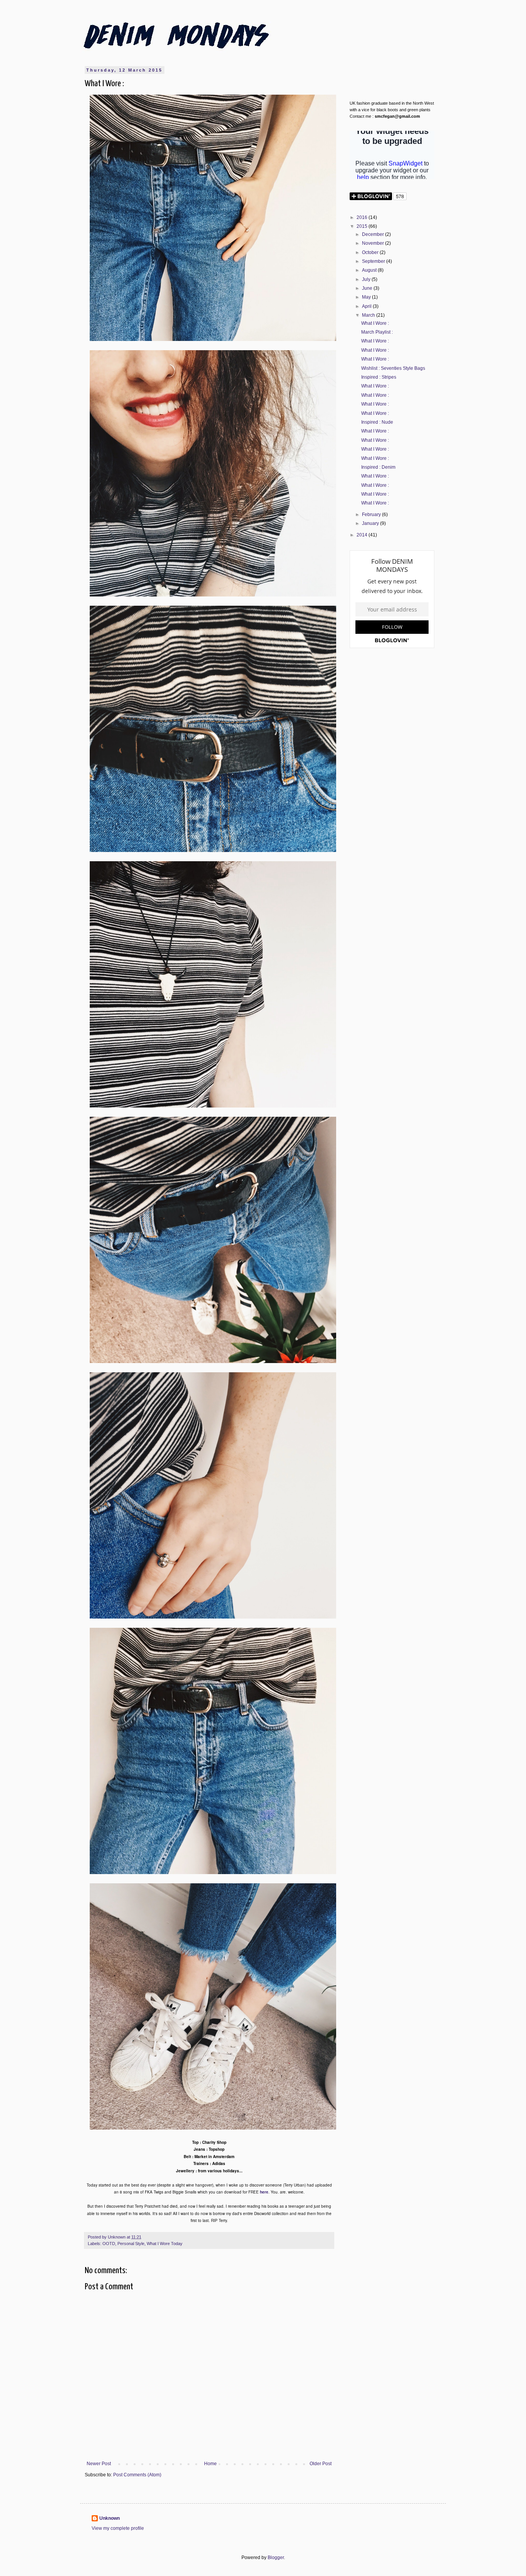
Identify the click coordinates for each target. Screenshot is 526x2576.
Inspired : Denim (378, 467)
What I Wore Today (165, 2244)
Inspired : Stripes (379, 377)
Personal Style (131, 2244)
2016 (363, 217)
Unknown (110, 2518)
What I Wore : (375, 323)
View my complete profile (118, 2528)
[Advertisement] (392, 777)
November (374, 243)
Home (210, 2464)
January (371, 523)
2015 (363, 226)
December (374, 234)
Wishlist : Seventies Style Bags (393, 368)
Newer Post (99, 2464)
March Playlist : (377, 332)
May (367, 297)
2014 (363, 535)
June (368, 288)
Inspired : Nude (377, 422)
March (369, 315)
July (367, 279)
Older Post (321, 2464)
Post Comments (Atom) (137, 2475)
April (367, 306)
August (370, 270)
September (374, 261)
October (371, 252)
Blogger (276, 2558)
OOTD (109, 2244)
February (372, 515)
